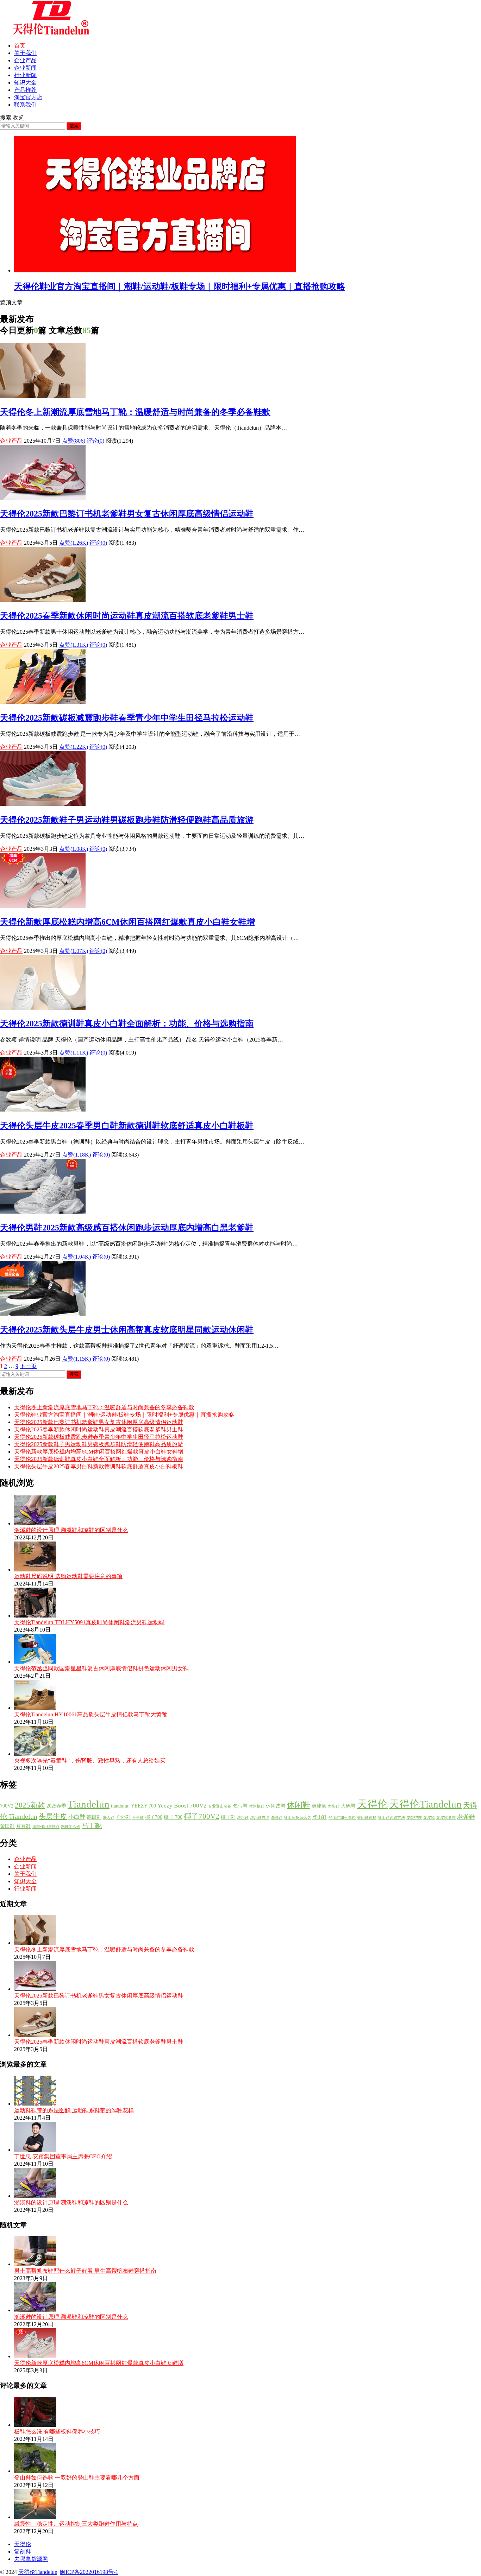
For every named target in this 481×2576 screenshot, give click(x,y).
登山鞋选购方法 (391, 1818)
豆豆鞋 (24, 1826)
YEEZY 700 (143, 1806)
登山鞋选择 (367, 1818)
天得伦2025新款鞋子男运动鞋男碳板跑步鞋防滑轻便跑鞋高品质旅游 (127, 820)
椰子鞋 (228, 1817)
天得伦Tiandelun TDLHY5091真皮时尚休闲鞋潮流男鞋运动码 (89, 1622)
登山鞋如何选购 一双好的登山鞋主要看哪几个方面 (77, 2478)
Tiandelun (89, 1804)
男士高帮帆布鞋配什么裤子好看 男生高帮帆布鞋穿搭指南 (85, 2271)
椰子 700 (173, 1817)
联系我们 (25, 105)
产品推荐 (25, 90)
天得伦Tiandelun (425, 1804)
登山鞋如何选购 (342, 1818)
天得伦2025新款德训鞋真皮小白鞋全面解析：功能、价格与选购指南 (127, 1024)
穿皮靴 (429, 1818)
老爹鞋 (466, 1817)
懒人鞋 (109, 1818)
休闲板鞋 (257, 1806)
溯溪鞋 (277, 1818)
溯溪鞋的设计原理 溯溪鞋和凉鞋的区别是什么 (71, 1530)
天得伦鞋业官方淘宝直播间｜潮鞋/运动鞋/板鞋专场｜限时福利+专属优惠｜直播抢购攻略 (180, 286)
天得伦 (372, 1804)
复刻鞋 (23, 2552)
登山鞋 (320, 1817)
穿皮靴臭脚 (446, 1818)
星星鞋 (138, 1818)
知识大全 (25, 83)
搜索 (74, 126)
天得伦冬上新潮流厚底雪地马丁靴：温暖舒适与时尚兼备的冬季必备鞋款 (135, 412)
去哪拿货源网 (31, 2559)
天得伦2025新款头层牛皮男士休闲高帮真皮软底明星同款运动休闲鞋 (127, 1330)
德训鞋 (94, 1817)
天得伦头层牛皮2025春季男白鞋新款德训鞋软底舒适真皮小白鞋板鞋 (127, 1126)
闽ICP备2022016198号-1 (89, 2572)
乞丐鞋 (240, 1806)
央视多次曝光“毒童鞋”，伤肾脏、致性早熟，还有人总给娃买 (90, 1761)
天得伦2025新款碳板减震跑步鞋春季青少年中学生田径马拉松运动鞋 (127, 718)
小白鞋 (77, 1817)
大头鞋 (334, 1806)
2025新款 (30, 1805)
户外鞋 (123, 1817)
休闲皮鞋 (276, 1806)
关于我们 (25, 53)
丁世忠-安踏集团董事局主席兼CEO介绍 (63, 2156)
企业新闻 (25, 68)
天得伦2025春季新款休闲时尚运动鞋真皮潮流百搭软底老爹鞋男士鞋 (127, 616)
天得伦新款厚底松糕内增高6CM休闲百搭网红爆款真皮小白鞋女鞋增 (127, 922)
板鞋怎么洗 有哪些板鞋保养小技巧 (57, 2432)
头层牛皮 (53, 1816)
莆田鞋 (7, 1826)
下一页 (28, 1366)
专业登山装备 (220, 1806)
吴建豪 (319, 1806)
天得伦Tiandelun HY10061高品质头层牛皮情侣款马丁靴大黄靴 (91, 1714)
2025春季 (56, 1806)
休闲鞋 (299, 1805)
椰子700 (154, 1817)
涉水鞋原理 (260, 1818)
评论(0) (95, 441)
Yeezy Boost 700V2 (182, 1805)
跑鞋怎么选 (71, 1827)
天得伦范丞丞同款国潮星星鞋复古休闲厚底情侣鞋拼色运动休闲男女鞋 (101, 1668)
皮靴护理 (414, 1818)
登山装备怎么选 (297, 1818)
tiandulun (120, 1806)
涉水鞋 (243, 1818)
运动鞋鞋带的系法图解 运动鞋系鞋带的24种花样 (74, 2110)
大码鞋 (348, 1806)
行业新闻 (25, 75)
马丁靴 (92, 1826)
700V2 (7, 1806)
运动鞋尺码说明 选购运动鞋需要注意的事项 (68, 1576)
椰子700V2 (202, 1816)
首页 (20, 46)
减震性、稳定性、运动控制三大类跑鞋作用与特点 (76, 2524)
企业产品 (25, 60)
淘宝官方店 (28, 97)
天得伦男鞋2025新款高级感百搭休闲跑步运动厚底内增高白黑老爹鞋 (127, 1228)
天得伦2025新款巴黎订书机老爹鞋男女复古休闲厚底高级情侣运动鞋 (127, 514)
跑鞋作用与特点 (46, 1827)
